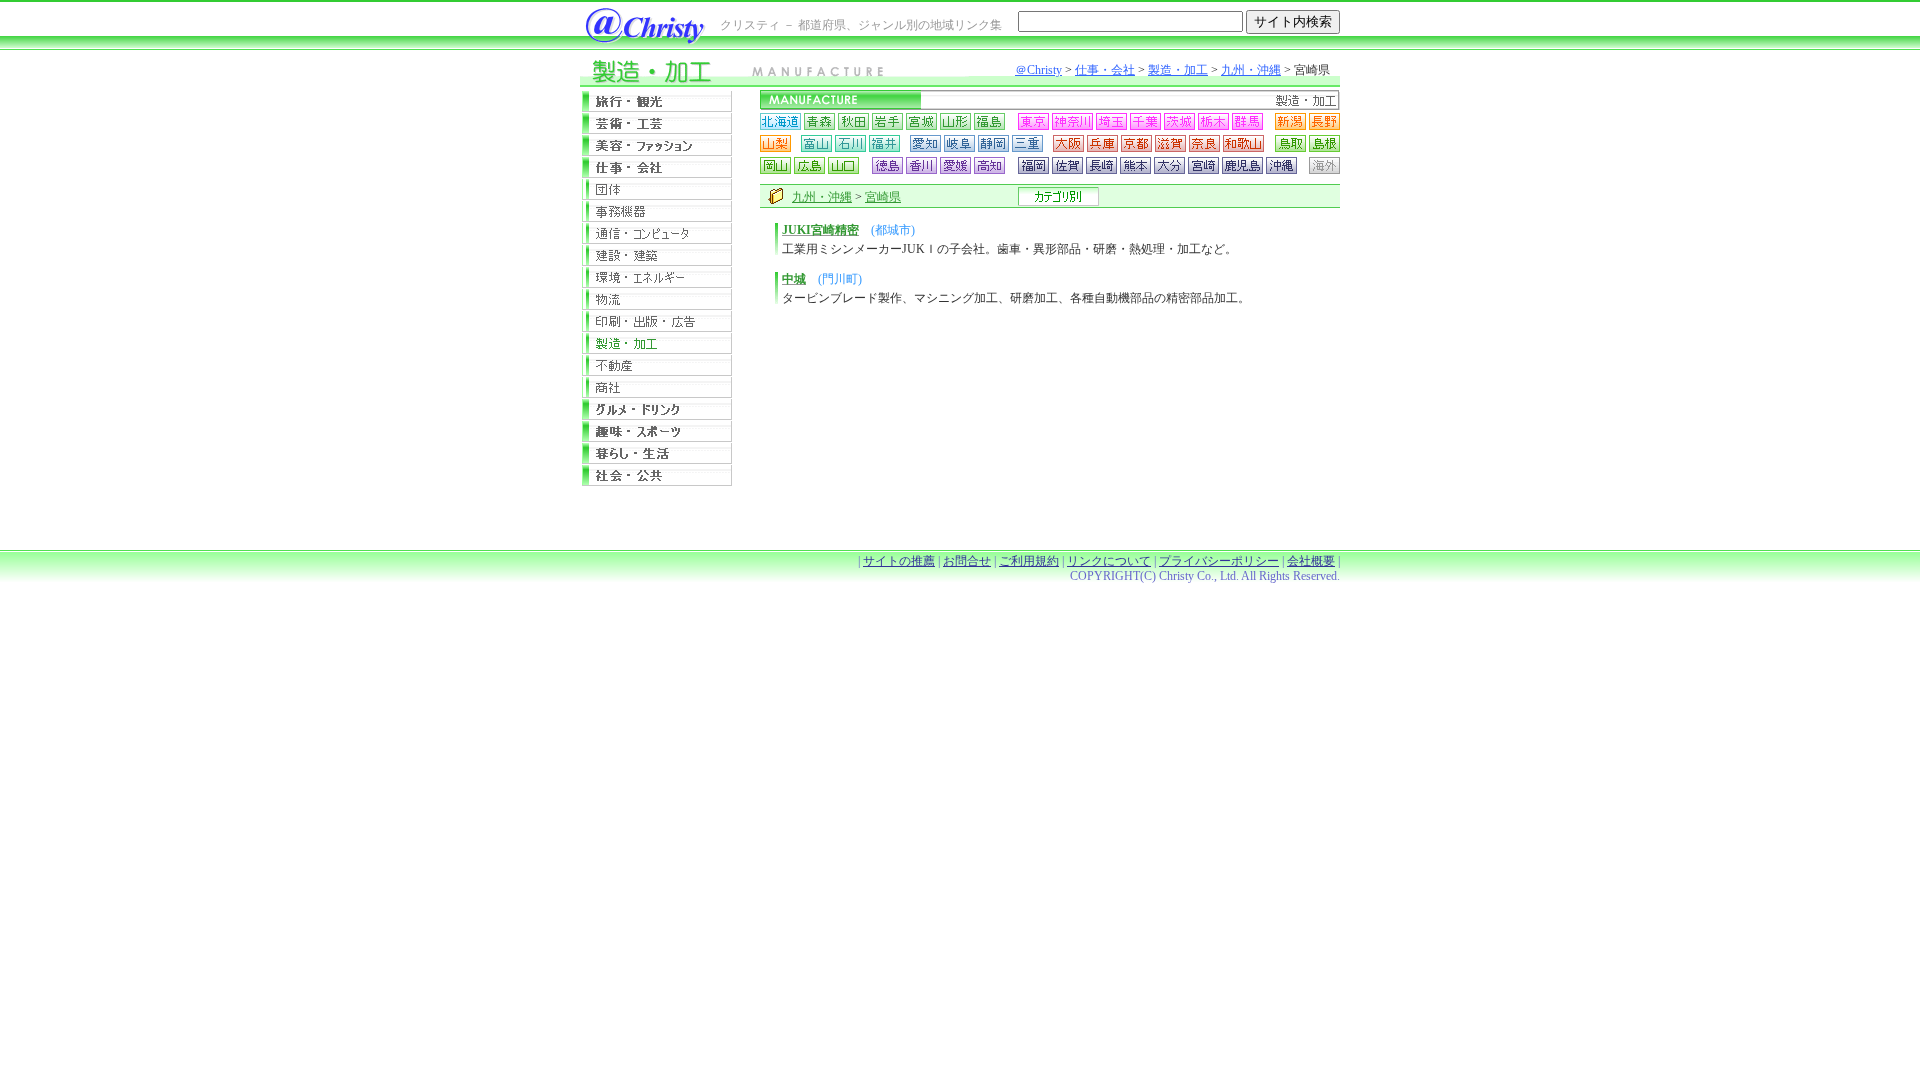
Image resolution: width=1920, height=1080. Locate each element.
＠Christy (1038, 70)
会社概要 (1311, 561)
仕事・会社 (1105, 70)
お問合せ (967, 561)
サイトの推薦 (899, 561)
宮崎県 (883, 197)
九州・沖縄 (1251, 70)
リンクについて (1109, 561)
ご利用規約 (1029, 561)
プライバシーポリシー (1219, 561)
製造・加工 (1178, 70)
